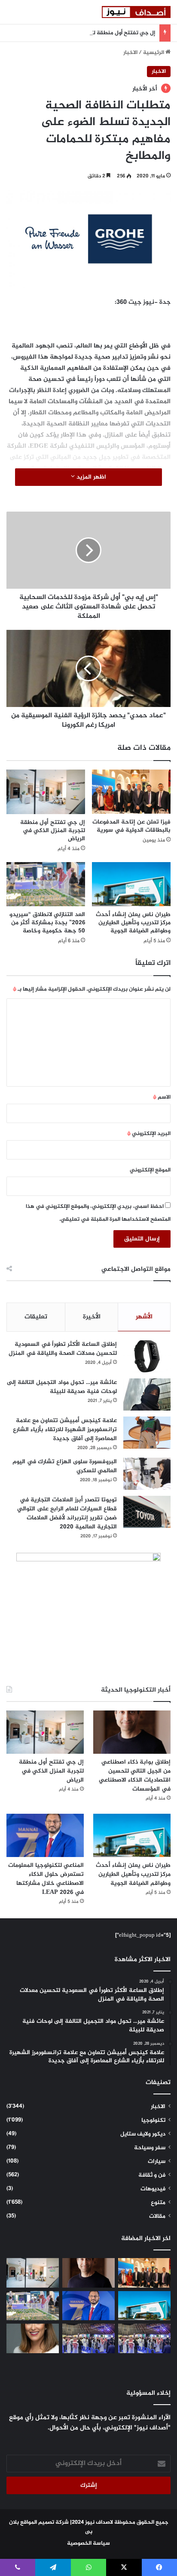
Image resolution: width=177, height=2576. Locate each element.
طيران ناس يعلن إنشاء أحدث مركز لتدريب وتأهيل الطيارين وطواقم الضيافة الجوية (133, 923)
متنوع (158, 2203)
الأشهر (144, 1317)
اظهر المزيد (90, 477)
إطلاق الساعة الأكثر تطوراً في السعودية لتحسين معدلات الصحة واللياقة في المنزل (63, 1349)
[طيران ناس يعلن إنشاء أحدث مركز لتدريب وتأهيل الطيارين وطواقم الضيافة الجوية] (131, 884)
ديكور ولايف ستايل (143, 2134)
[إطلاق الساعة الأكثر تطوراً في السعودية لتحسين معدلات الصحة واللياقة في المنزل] (147, 1356)
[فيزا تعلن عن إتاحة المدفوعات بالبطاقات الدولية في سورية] (131, 792)
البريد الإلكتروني (149, 1134)
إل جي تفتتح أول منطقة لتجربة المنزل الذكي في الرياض (88, 33)
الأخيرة (92, 1317)
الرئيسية (154, 53)
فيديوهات (153, 2189)
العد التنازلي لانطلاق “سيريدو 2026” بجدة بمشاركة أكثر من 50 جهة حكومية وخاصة (47, 923)
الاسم (162, 1097)
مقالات (157, 2217)
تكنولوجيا (153, 2121)
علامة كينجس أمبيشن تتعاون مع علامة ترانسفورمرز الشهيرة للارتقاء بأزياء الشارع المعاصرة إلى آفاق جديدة (65, 1430)
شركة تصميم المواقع (44, 2522)
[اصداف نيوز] (136, 12)
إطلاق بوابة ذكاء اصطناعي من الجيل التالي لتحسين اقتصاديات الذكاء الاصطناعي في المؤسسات (135, 1776)
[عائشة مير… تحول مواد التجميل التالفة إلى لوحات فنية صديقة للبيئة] (147, 1394)
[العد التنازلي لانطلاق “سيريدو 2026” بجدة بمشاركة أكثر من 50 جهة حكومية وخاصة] (46, 884)
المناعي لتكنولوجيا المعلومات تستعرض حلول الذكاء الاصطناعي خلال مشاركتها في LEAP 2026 (46, 1879)
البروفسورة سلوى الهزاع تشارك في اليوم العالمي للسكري (65, 1466)
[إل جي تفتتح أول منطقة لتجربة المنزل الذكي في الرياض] (46, 792)
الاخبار (130, 53)
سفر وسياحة (150, 2148)
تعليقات (36, 1317)
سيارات (157, 2162)
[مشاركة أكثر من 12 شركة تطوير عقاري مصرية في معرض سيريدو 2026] (88, 2338)
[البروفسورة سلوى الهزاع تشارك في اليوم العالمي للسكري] (147, 1474)
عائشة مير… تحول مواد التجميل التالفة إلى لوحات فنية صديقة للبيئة (62, 1387)
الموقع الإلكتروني (150, 1170)
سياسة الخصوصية (88, 2543)
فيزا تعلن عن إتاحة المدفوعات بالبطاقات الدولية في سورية (131, 826)
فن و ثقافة (152, 2175)
